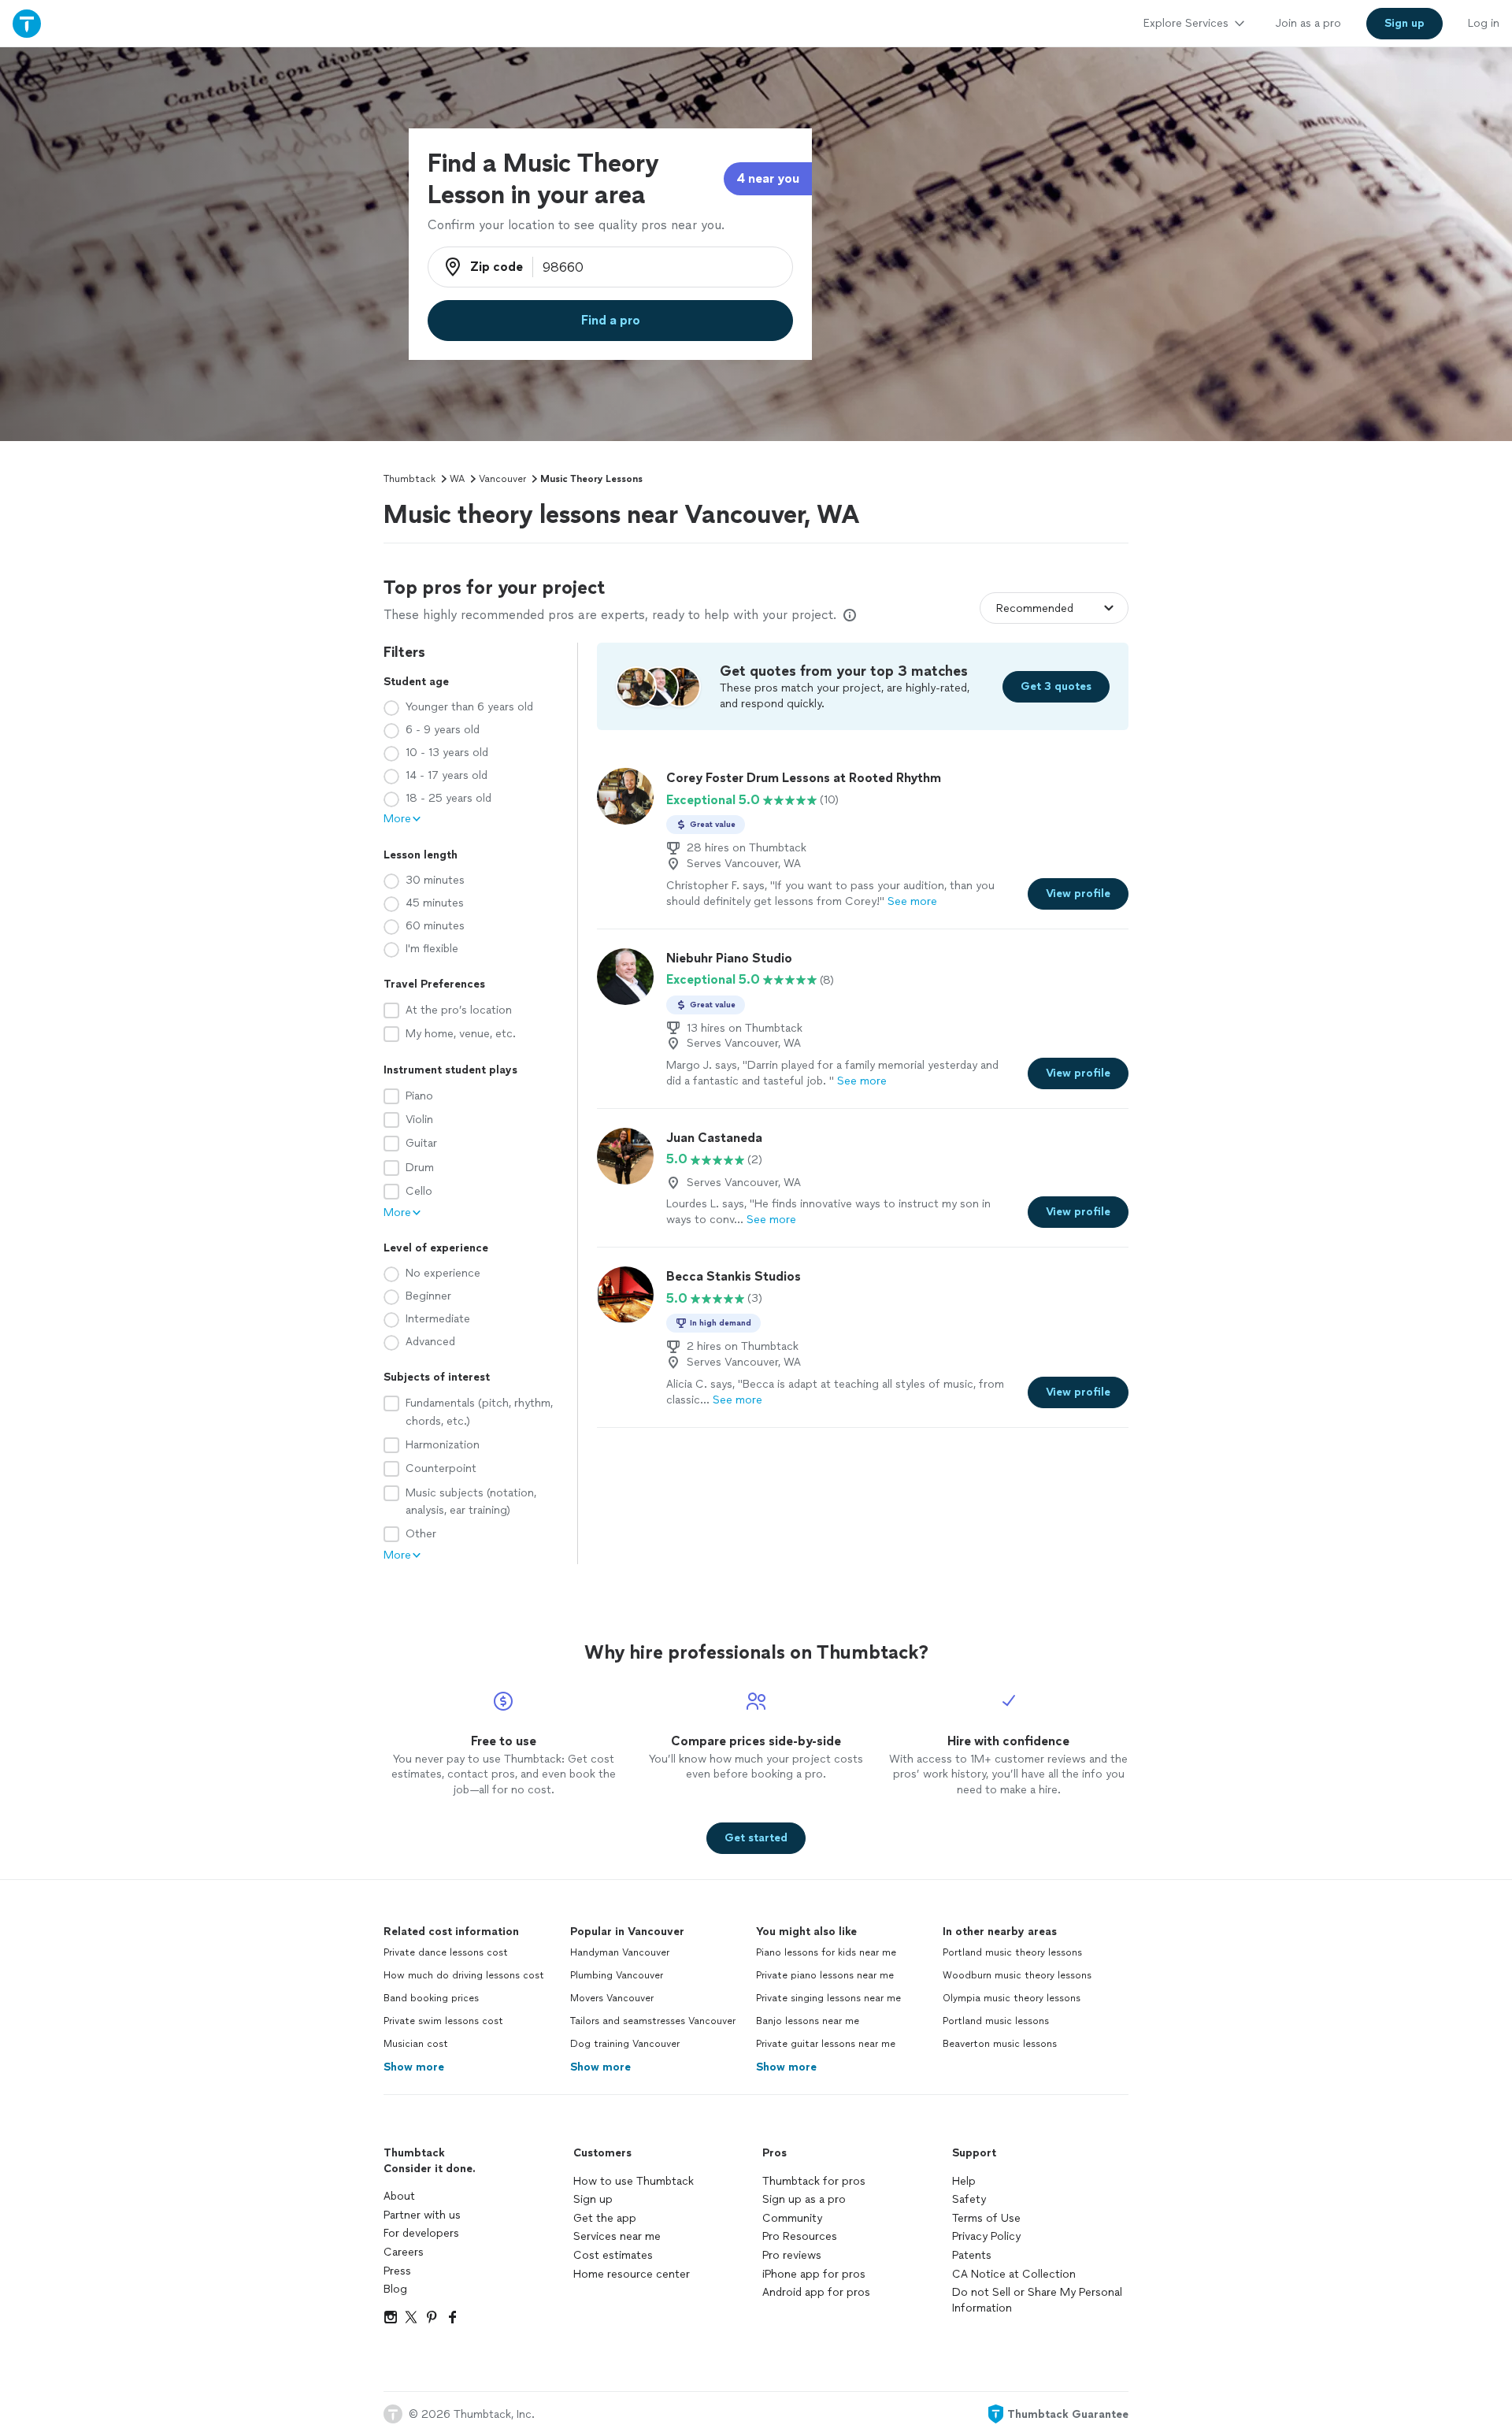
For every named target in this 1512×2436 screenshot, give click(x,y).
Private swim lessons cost (443, 2021)
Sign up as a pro (804, 2199)
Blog (395, 2289)
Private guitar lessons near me (826, 2044)
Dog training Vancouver (625, 2044)
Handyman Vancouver (620, 1952)
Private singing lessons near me (828, 1998)
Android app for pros (816, 2292)
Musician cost (416, 2044)
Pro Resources (800, 2236)
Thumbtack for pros (814, 2181)
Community (792, 2218)
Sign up (593, 2199)
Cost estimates (613, 2255)
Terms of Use (986, 2218)
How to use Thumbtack (634, 2181)
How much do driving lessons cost (464, 1975)
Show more (414, 2067)
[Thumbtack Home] (27, 23)
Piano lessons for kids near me (826, 1952)
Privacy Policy (986, 2236)
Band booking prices (431, 1998)
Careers (404, 2252)
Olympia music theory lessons (1012, 1998)
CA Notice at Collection (1014, 2274)
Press (397, 2271)
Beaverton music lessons (1000, 2044)
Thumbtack (409, 479)
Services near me (617, 2236)
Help (964, 2181)
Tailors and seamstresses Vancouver (653, 2021)
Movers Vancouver (612, 1998)
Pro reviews (792, 2255)
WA (457, 479)
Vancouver (502, 479)
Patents (972, 2255)
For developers (421, 2233)
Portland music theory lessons (1012, 1952)
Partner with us (422, 2215)
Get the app (605, 2218)
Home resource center (632, 2274)
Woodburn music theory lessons (1017, 1975)
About (399, 2196)
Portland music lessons (996, 2021)
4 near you (768, 178)
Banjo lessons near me (808, 2021)
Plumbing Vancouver (617, 1975)
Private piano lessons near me (825, 1975)
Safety (969, 2199)
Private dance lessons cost (446, 1952)
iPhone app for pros (814, 2274)
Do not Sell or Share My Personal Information (1037, 2300)
